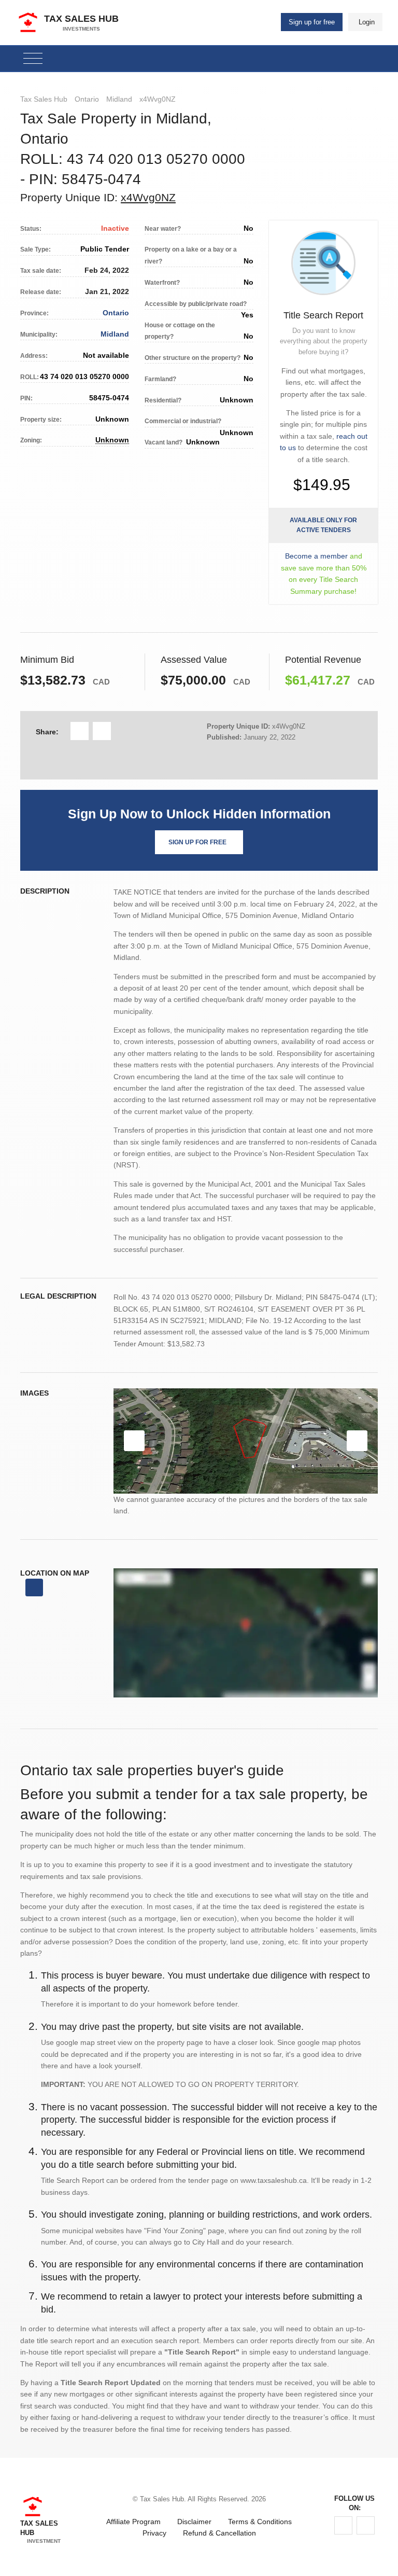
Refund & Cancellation (219, 2533)
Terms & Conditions (260, 2522)
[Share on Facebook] (80, 731)
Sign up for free (312, 22)
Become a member (316, 556)
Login (367, 22)
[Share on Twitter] (102, 731)
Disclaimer (194, 2522)
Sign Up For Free (197, 842)
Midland (119, 99)
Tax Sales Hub (44, 99)
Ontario (87, 99)
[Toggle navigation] (33, 59)
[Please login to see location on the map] (34, 1588)
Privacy (154, 2533)
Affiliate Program (133, 2522)
